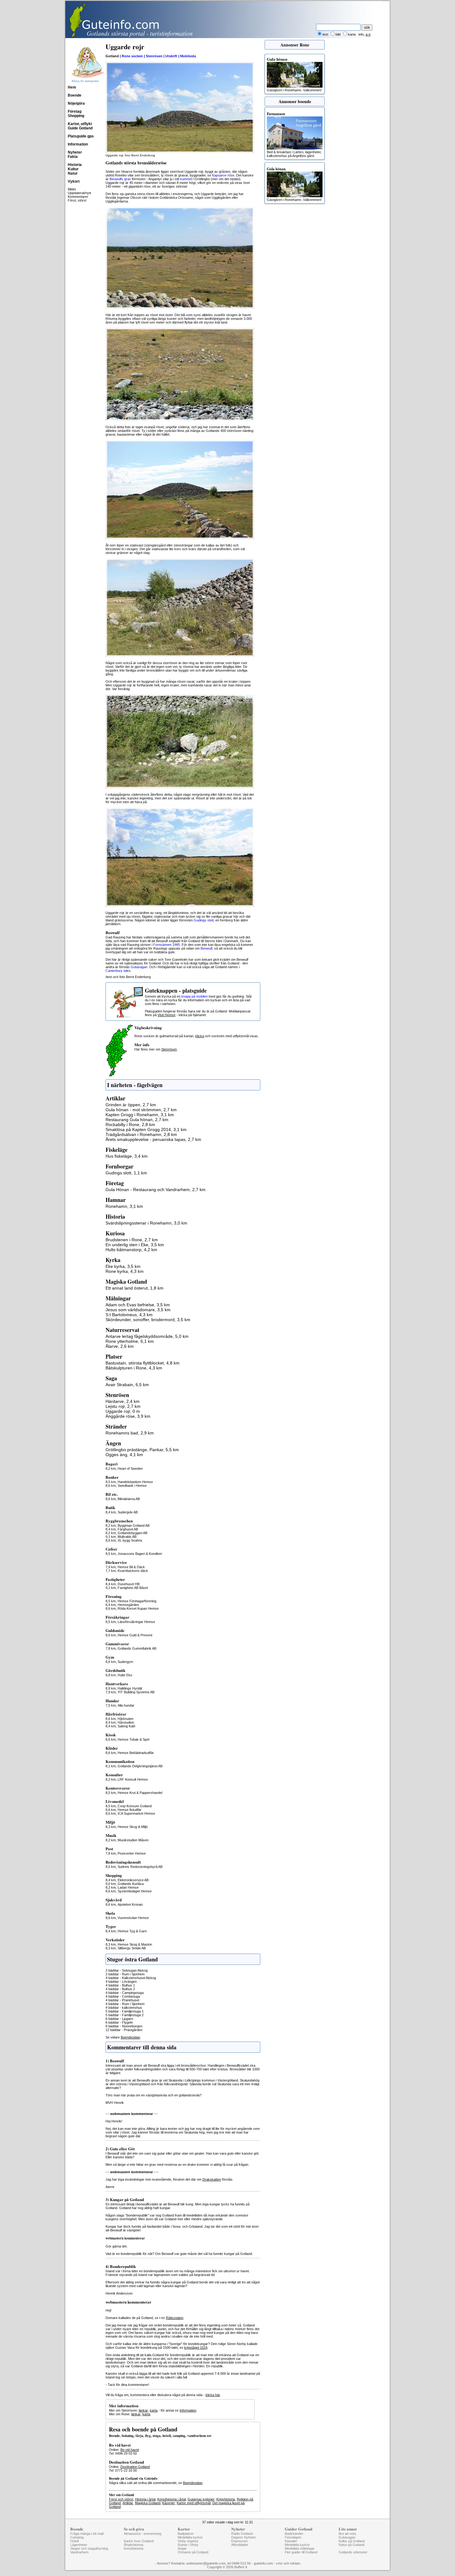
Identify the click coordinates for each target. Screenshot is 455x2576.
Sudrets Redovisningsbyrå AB (140, 1867)
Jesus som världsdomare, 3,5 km (138, 1310)
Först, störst (77, 200)
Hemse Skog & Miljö (133, 1827)
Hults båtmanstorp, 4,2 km (131, 1250)
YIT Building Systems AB (136, 1692)
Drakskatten (212, 2179)
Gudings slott (204, 920)
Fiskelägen (293, 2537)
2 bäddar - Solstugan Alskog (127, 1970)
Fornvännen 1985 (167, 945)
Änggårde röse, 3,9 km (128, 1416)
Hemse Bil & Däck (131, 1567)
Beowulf (206, 948)
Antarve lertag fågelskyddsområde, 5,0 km (147, 1336)
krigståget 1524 (196, 2348)
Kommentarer (78, 197)
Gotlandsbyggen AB (132, 1533)
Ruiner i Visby (188, 2545)
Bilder (72, 189)
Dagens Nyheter (244, 2537)
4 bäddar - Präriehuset (122, 2000)
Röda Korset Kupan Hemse (138, 1608)
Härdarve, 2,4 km (123, 1401)
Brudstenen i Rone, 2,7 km (132, 1240)
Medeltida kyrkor (190, 2537)
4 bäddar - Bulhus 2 (120, 1989)
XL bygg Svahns (130, 1540)
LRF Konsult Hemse (133, 1779)
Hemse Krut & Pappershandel (140, 1793)
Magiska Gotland (148, 2503)
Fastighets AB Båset (133, 1588)
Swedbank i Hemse (132, 1486)
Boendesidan (130, 2037)
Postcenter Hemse (132, 1853)
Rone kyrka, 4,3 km (125, 1271)
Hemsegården (128, 1605)
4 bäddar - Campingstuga (125, 1993)
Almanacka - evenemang (143, 2534)
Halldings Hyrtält (130, 1688)
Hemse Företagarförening (137, 1601)
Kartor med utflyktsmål (194, 2503)
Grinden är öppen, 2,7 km (131, 1105)
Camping (77, 2537)
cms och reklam (288, 2563)
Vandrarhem (79, 2552)
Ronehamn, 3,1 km (124, 1206)
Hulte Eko (125, 1675)
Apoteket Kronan (130, 1904)
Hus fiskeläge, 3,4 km (127, 1156)
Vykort (74, 181)
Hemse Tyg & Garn (132, 1931)
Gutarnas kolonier (201, 2499)
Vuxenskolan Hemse (133, 1918)
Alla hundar (126, 1705)
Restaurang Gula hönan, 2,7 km (137, 1120)
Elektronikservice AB (133, 1880)
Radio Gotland (242, 2534)
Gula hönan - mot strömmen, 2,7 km (141, 1110)
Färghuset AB (128, 1529)
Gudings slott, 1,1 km (126, 1173)
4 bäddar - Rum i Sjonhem (125, 2004)
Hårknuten (126, 1719)
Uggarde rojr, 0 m (123, 1411)
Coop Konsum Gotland (135, 1806)
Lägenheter (79, 2545)
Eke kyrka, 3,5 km (123, 1266)
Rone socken (132, 56)
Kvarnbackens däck (133, 1571)
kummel (186, 179)
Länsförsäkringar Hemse (136, 1622)
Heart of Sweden (130, 1469)
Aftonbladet (240, 2545)
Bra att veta (347, 2534)
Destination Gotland (135, 2467)
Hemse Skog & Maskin (135, 1944)
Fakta (73, 157)
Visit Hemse (167, 1015)
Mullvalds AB (127, 1537)
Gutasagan (139, 967)
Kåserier (169, 2503)
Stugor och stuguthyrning (89, 2548)
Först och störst (121, 2499)
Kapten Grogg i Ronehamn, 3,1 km (140, 1115)
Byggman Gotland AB (134, 1525)
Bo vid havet (130, 2450)
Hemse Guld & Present (135, 1635)
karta (154, 2410)
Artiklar (128, 2503)
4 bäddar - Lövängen (121, 1982)
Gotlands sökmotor (353, 2552)
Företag (75, 111)
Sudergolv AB (128, 1512)
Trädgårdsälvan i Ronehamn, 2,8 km (141, 1134)
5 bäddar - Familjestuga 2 (125, 2015)
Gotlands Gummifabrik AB (137, 1648)
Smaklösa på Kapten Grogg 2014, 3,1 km (146, 1129)
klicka (200, 1036)
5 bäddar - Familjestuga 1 (125, 2011)
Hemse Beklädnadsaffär (136, 1753)
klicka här (213, 2395)
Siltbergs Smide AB (132, 1948)
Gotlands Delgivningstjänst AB (140, 1766)
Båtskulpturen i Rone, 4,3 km (134, 1368)
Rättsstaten (175, 2318)
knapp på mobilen (195, 996)
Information (78, 144)
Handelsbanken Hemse (135, 1482)
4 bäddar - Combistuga (123, 1996)
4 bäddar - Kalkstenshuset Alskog (131, 1978)
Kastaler (291, 2541)
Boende (75, 95)
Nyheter (75, 152)
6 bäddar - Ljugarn (119, 2019)
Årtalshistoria (134, 2545)
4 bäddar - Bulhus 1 (120, 1985)
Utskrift (171, 56)
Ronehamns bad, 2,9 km (130, 1433)
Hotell (74, 2541)
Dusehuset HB (129, 1584)
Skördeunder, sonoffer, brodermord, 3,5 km (148, 1320)
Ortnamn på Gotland (193, 2552)
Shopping (76, 116)
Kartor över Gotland (139, 2541)
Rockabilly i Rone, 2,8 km (130, 1125)
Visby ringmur (188, 2541)
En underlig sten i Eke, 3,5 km (135, 1245)
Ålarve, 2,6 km (120, 1346)
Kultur (73, 169)
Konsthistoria (134, 2548)
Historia (75, 165)
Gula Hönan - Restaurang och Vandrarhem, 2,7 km (156, 1190)
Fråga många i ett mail (87, 2534)
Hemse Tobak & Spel (133, 1739)
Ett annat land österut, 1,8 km (134, 1288)
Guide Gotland (80, 128)
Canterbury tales (118, 971)
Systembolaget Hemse (135, 1891)
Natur (73, 173)
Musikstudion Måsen (133, 1840)
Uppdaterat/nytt (79, 193)
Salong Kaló (126, 1726)
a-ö (368, 34)
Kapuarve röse (223, 175)
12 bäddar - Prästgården (124, 2030)
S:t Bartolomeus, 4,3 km (129, 1315)
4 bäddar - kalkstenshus (124, 2008)
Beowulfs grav (120, 179)
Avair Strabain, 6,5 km (127, 1385)
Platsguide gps (81, 136)
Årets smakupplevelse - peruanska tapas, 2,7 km (153, 1139)
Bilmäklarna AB (129, 1499)
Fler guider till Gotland (301, 2552)
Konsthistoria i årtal (171, 2499)
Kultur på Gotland (352, 2541)
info (361, 34)
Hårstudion (126, 1722)
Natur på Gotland (351, 2545)
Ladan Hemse (128, 1887)
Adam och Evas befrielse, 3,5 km (138, 1305)
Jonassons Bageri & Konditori (140, 1554)
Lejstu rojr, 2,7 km (123, 1406)
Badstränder (294, 2534)
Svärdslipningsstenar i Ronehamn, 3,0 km (146, 1223)
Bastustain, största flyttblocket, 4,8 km (143, 1363)
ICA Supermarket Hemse (136, 1813)
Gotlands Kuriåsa (131, 1884)
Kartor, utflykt (80, 124)
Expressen (239, 2541)
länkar (143, 2410)
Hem (72, 87)
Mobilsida (188, 56)
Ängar (182, 2548)
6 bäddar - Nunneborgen (124, 2026)
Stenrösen (154, 56)
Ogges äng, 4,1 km (124, 1455)
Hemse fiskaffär (130, 1810)
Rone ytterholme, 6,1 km (130, 1341)
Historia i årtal (145, 2499)
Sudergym (125, 1662)
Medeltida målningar (300, 2548)
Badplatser (186, 2534)
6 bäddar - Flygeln (119, 2022)
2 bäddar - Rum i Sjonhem (125, 1974)
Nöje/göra (76, 103)
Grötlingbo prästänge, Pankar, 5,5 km (142, 1450)
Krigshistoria (226, 2499)
